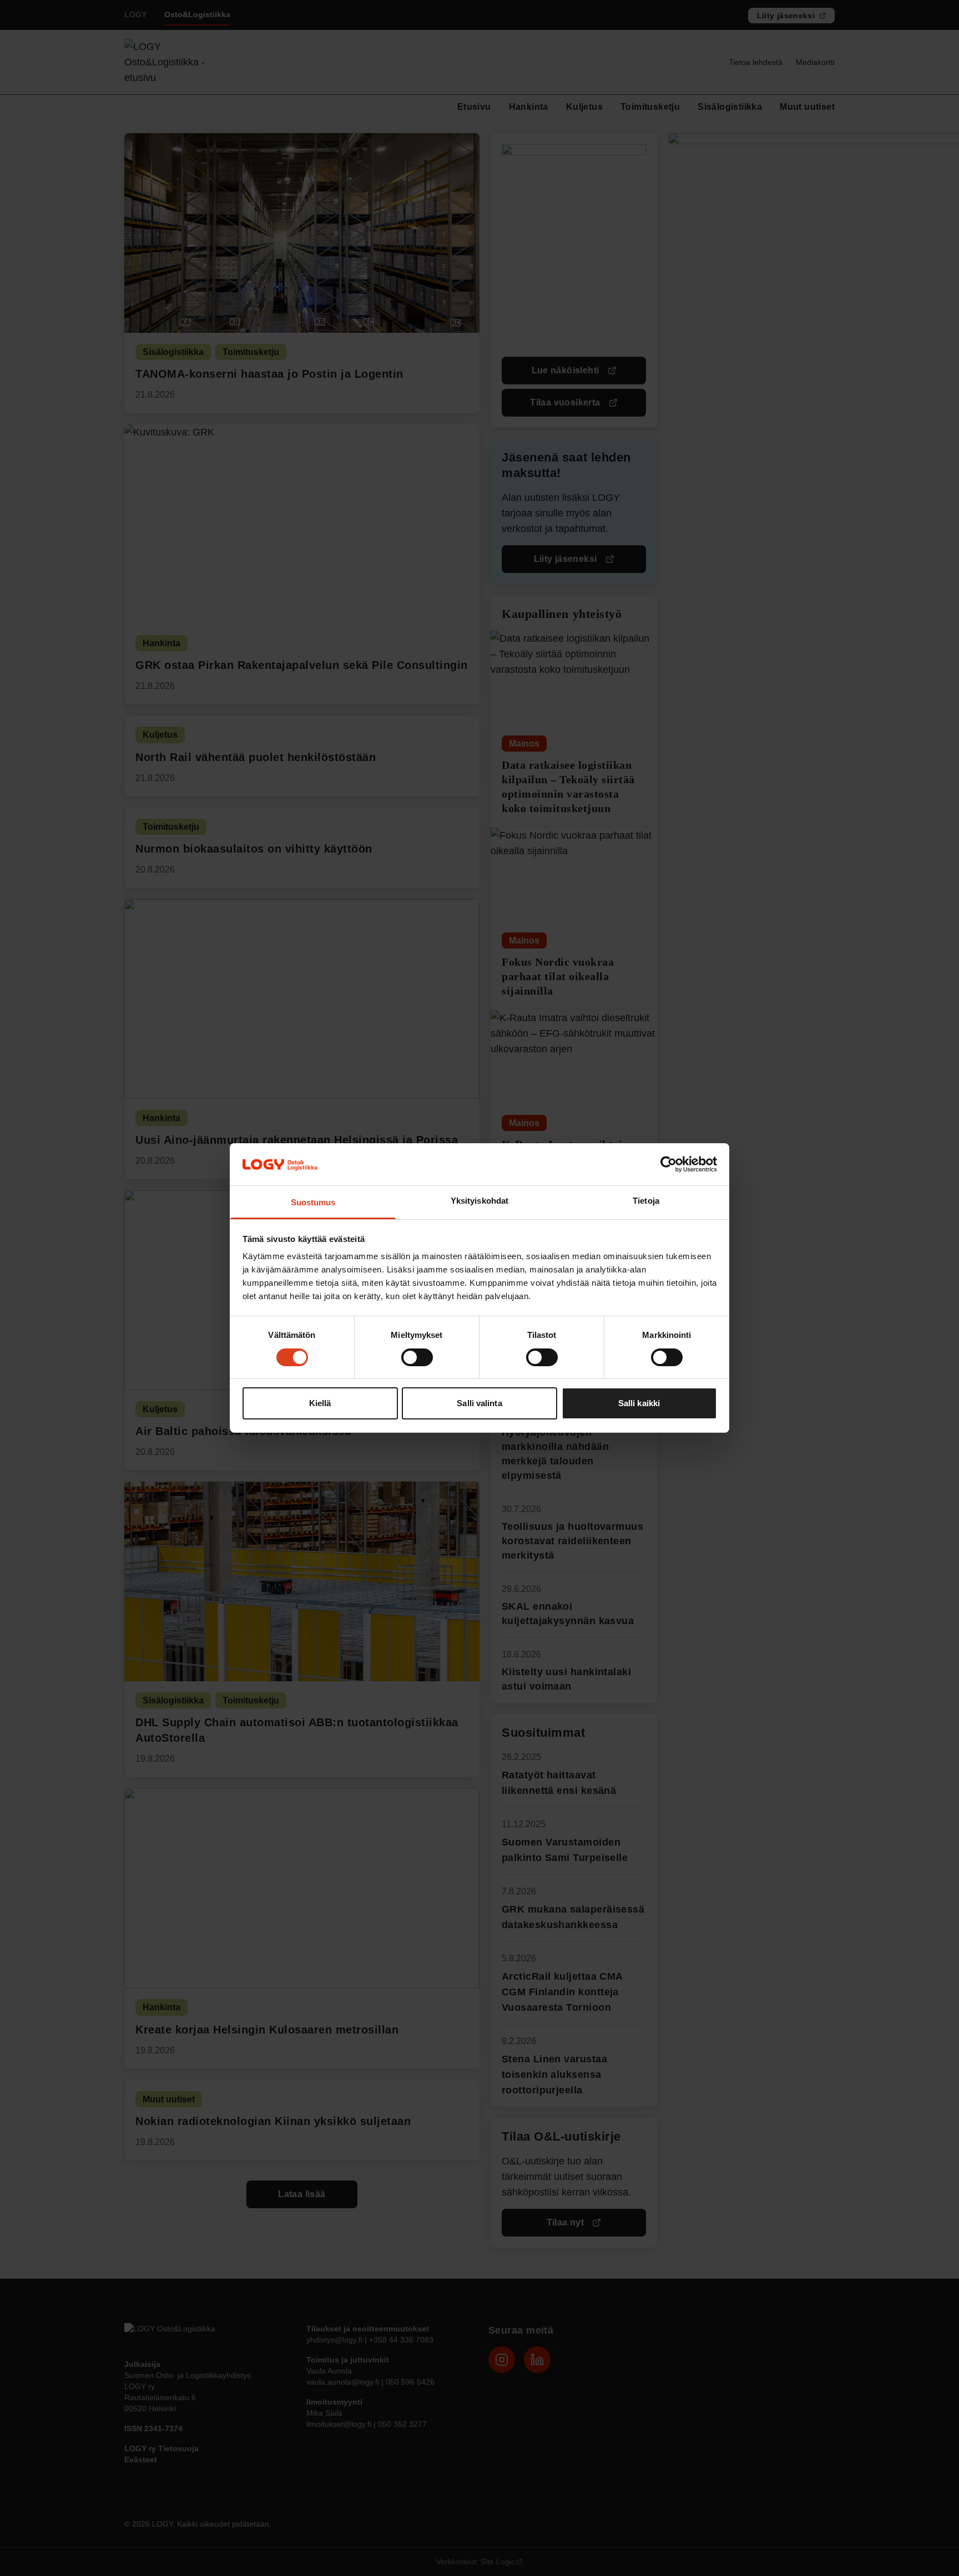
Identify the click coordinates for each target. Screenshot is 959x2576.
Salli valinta (479, 1404)
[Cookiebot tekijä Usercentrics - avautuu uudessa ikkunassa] (668, 1164)
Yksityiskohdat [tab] (479, 1201)
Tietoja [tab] (646, 1201)
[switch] (417, 1357)
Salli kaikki (639, 1404)
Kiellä (320, 1404)
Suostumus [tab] (313, 1203)
